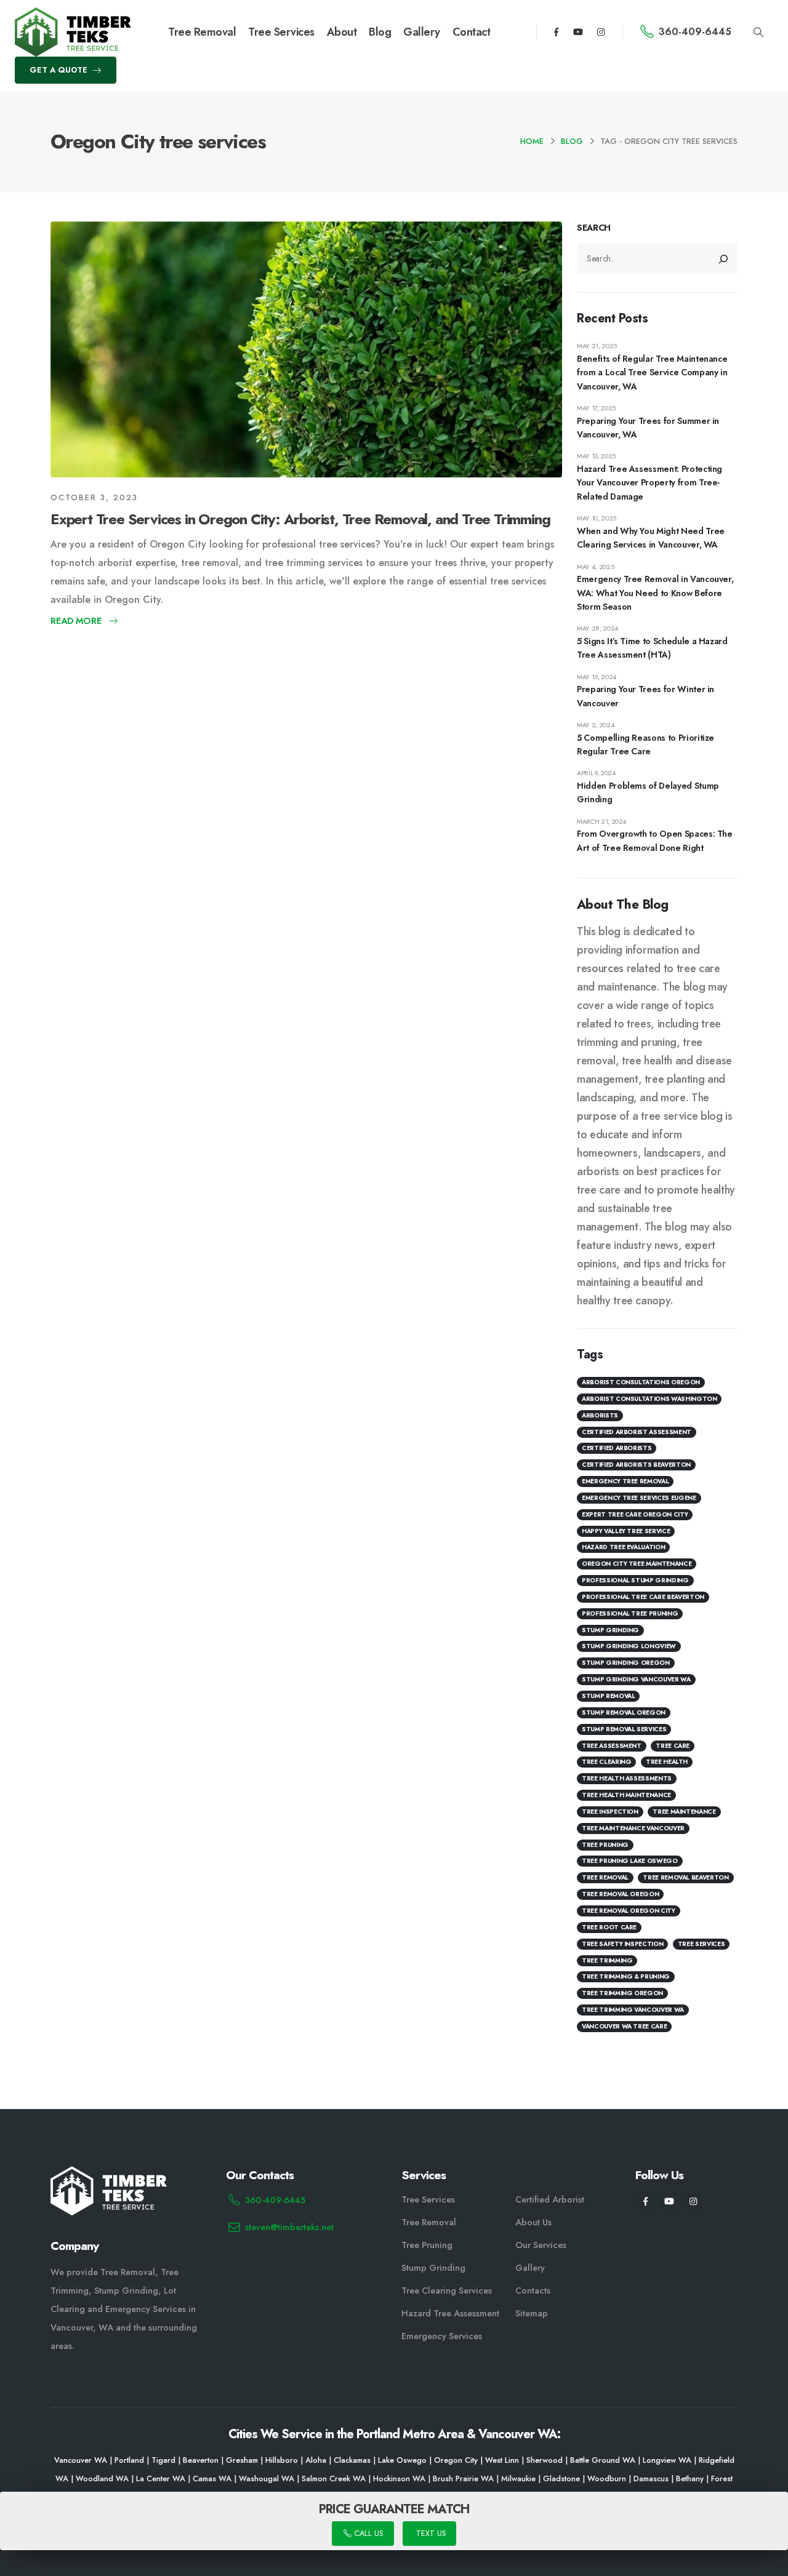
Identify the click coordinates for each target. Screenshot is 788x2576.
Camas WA (212, 2479)
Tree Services (281, 32)
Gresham (242, 2460)
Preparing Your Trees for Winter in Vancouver (645, 696)
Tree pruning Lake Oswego (630, 1861)
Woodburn (607, 2479)
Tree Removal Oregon (620, 1895)
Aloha (316, 2460)
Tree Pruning (605, 1845)
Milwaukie (518, 2479)
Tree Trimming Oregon (622, 1994)
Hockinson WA (399, 2479)
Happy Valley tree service (626, 1531)
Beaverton (201, 2460)
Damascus (651, 2479)
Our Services (541, 2245)
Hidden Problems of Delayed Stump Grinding (648, 793)
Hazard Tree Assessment (450, 2313)
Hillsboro (282, 2460)
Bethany (690, 2479)
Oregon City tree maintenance (637, 1564)
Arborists (600, 1415)
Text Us (430, 2534)
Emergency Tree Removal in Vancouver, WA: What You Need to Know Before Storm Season (655, 593)
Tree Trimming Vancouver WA (633, 2010)
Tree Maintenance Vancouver (633, 1828)
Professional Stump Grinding (635, 1581)
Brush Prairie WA (463, 2479)
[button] (759, 33)
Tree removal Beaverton (685, 1878)
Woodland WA (102, 2479)
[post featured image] (306, 349)
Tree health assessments (627, 1779)
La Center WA (161, 2479)
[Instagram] (601, 32)
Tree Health (667, 1762)
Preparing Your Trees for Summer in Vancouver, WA (648, 428)
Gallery (422, 32)
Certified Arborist (550, 2199)
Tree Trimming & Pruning (626, 1977)
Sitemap (532, 2313)
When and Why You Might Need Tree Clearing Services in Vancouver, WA (651, 538)
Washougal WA (267, 2479)
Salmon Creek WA (334, 2479)
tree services (701, 1944)
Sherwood (545, 2460)
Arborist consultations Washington (649, 1399)
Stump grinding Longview (629, 1647)
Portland (129, 2460)
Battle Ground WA (603, 2460)
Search (594, 228)
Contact (472, 32)
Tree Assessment (612, 1746)
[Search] (724, 259)
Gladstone (561, 2479)
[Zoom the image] (73, 15)
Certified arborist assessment (637, 1432)
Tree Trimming (607, 1960)
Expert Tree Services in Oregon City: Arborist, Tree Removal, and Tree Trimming (300, 519)
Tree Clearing (606, 1762)
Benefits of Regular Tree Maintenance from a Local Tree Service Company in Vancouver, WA (652, 373)
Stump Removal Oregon (624, 1713)
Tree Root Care (609, 1927)
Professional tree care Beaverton (643, 1597)
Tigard (163, 2460)
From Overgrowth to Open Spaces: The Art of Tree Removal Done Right (655, 841)
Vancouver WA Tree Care (624, 2027)
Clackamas (352, 2460)
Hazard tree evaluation (623, 1548)
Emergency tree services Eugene (639, 1498)
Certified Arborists (617, 1449)
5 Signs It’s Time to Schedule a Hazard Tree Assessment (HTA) (652, 648)
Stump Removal (608, 1697)
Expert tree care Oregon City (635, 1514)
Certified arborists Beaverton (636, 1465)
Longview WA (667, 2460)
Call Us (367, 2534)
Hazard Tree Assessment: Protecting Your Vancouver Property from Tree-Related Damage (649, 483)
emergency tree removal (625, 1482)
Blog (380, 32)
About (342, 32)
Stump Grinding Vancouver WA (636, 1680)
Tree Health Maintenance (626, 1796)
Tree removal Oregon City (629, 1911)
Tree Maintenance (684, 1812)
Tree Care (673, 1746)
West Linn (502, 2460)
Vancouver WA (81, 2460)
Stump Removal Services (624, 1729)
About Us (533, 2222)
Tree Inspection (610, 1812)
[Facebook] (556, 32)
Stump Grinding (610, 1630)
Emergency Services (442, 2336)
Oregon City (456, 2460)
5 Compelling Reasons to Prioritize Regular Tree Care (645, 744)
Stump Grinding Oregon (626, 1663)
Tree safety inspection (622, 1944)
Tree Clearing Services (447, 2291)
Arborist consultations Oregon (641, 1383)
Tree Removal (202, 32)
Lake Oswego (402, 2460)
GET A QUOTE (60, 70)
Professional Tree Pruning (630, 1613)
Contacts (533, 2291)
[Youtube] (578, 32)
